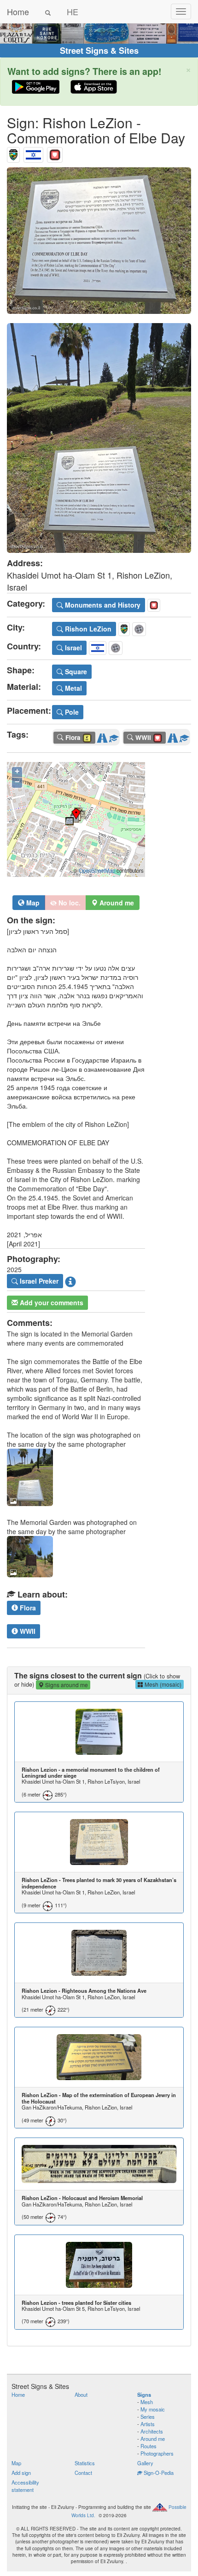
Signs (144, 2394)
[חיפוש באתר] (48, 11)
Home (18, 11)
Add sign (21, 2473)
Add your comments (51, 1302)
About (81, 2394)
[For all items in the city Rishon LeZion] (13, 153)
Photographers (157, 2453)
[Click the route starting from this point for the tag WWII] (173, 736)
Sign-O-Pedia (158, 2473)
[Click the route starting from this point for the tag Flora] (102, 736)
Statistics (85, 2463)
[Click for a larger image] (99, 241)
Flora (27, 1608)
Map (32, 903)
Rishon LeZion (87, 629)
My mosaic (153, 2409)
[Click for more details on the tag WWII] (184, 736)
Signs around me (66, 1685)
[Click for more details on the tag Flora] (114, 736)
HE (73, 11)
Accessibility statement (25, 2486)
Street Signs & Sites (99, 51)
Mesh (147, 2402)
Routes (148, 2446)
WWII (27, 1631)
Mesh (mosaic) (162, 1684)
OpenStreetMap (97, 870)
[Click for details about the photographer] (70, 1281)
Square (75, 671)
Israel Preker (38, 1281)
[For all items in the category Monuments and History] (55, 153)
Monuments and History (102, 605)
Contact (83, 2473)
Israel (73, 648)
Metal (73, 688)
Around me (153, 2439)
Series (148, 2417)
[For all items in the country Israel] (33, 153)
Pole (71, 712)
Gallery (145, 2463)
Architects (152, 2431)
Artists (148, 2424)
